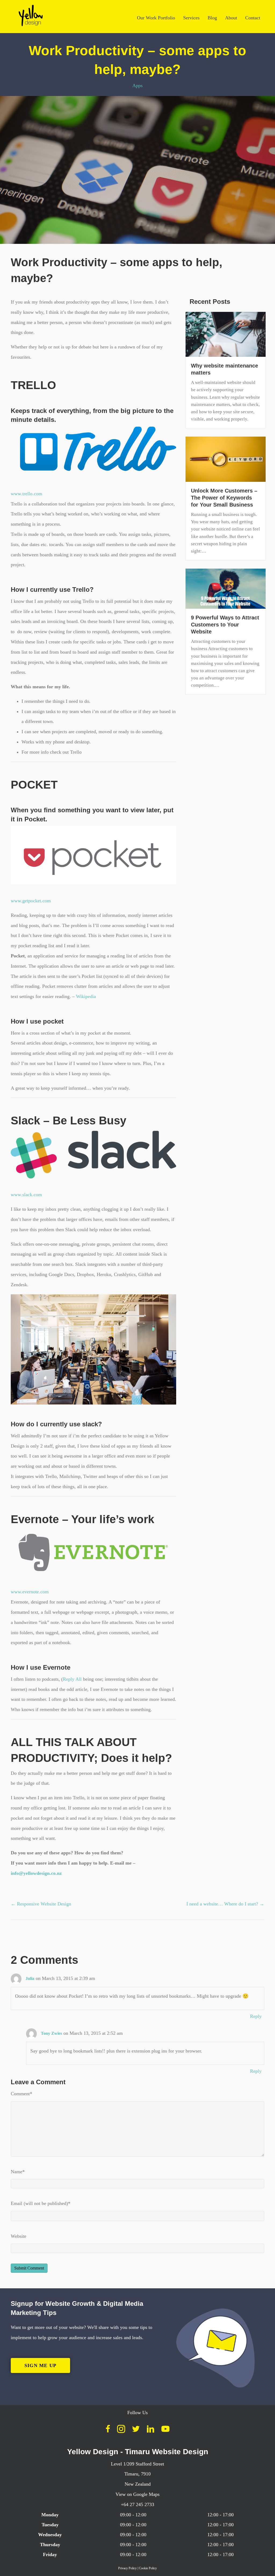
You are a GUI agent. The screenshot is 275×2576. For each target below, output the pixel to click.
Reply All (72, 1679)
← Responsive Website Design (41, 1904)
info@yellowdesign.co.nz (36, 1873)
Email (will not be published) (41, 2203)
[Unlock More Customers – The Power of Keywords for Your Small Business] (226, 459)
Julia (30, 1978)
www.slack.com (26, 1195)
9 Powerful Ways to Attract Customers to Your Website (225, 625)
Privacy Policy (127, 2568)
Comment (21, 2094)
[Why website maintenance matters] (226, 334)
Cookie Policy (148, 2568)
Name (18, 2172)
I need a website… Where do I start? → (225, 1904)
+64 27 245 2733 (137, 2504)
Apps (137, 85)
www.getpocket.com (31, 901)
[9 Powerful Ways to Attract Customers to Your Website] (226, 588)
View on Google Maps (137, 2494)
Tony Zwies (51, 2033)
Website (19, 2236)
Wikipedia (86, 996)
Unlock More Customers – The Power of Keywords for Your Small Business (224, 498)
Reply (256, 2016)
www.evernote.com (30, 1592)
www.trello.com (26, 494)
